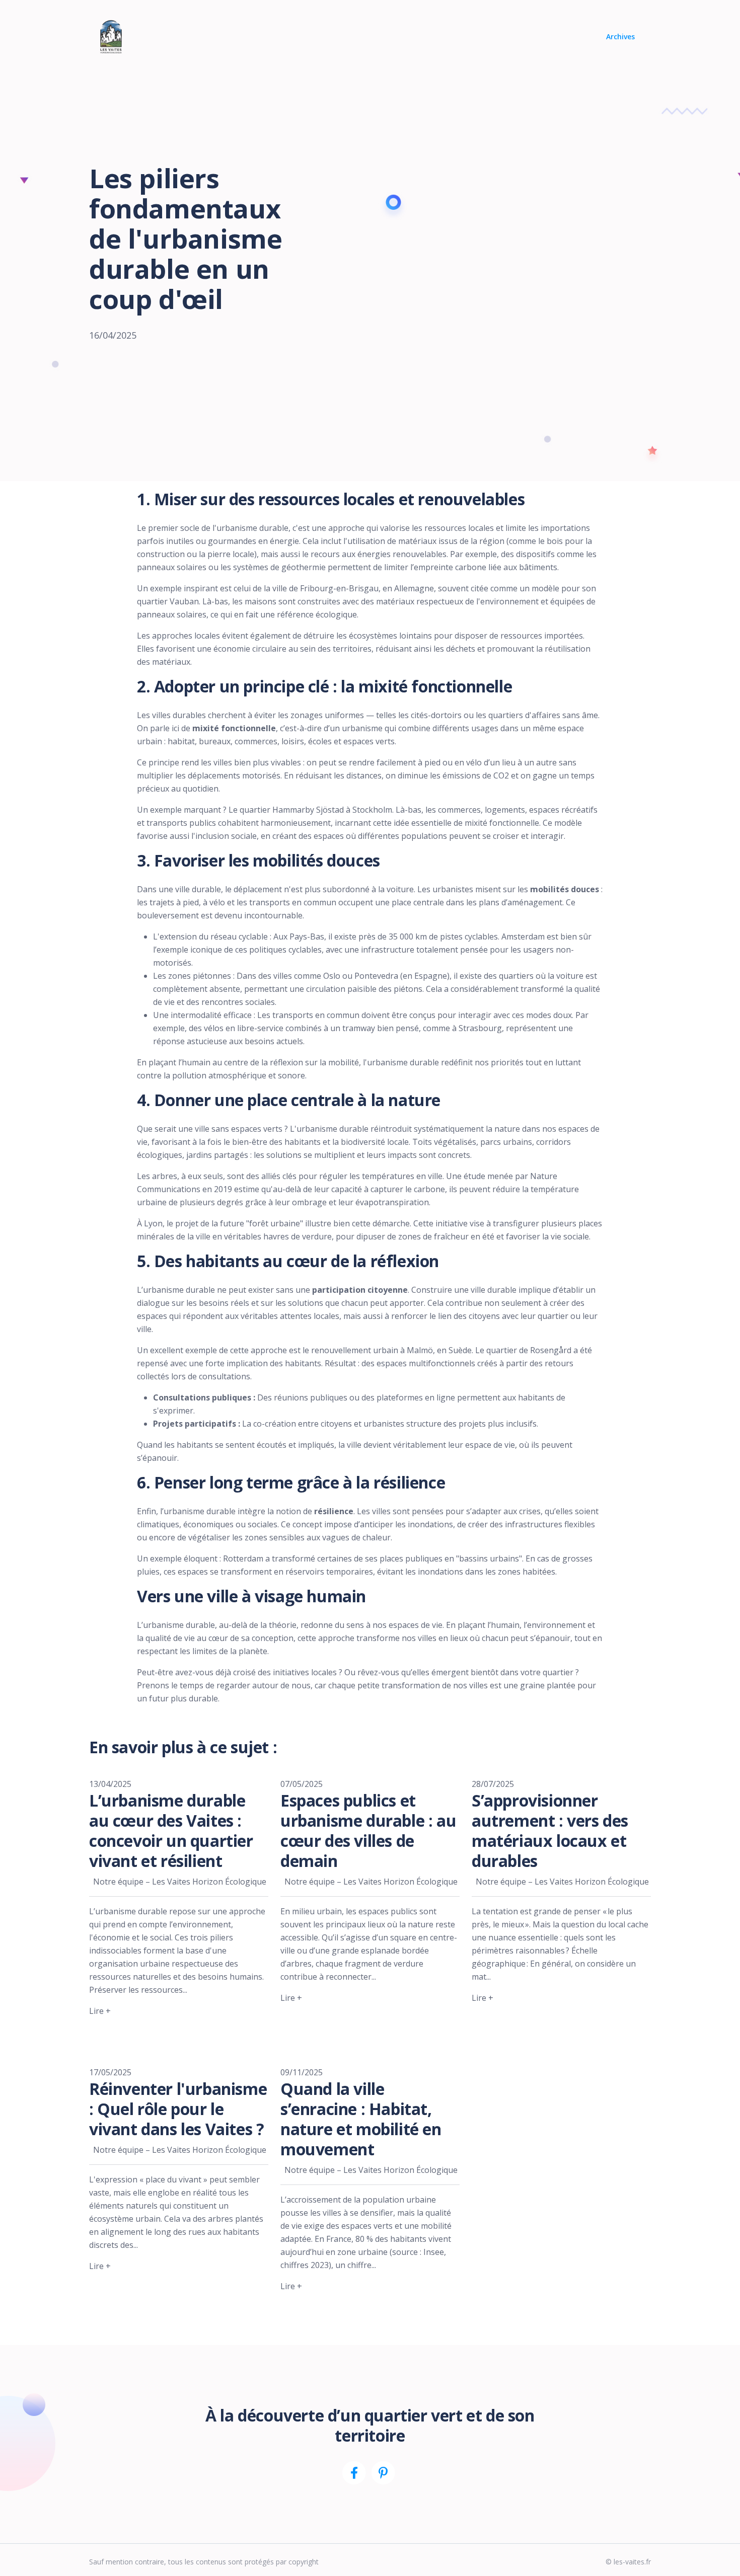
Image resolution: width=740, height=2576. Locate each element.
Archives (620, 36)
